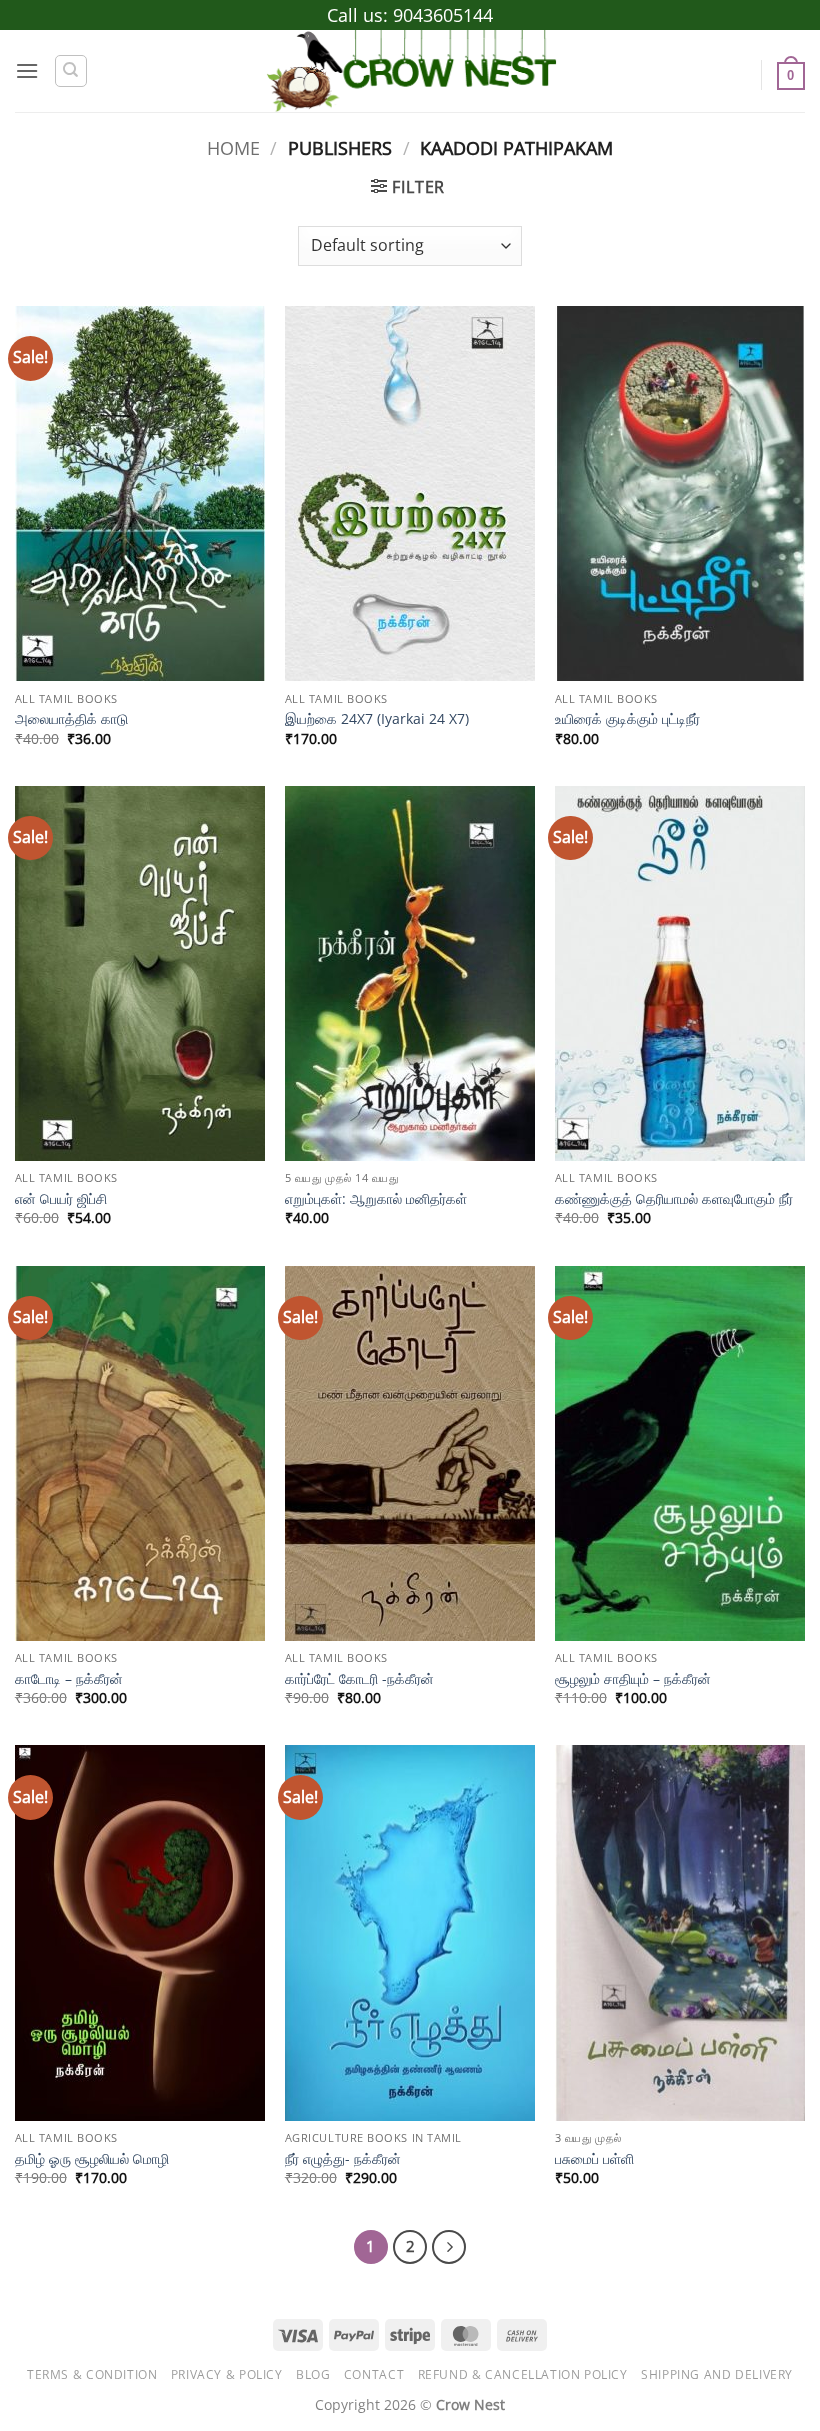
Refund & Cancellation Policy (523, 2374)
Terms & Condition (92, 2374)
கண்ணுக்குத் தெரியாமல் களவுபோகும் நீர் (674, 1199)
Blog (313, 2374)
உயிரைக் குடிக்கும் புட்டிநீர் (627, 719)
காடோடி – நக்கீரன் (69, 1679)
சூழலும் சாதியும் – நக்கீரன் (633, 1679)
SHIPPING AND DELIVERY (717, 2374)
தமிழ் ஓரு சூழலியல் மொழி (92, 2159)
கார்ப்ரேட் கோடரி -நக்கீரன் (359, 1679)
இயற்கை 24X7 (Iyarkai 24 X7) (377, 719)
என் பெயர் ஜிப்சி (61, 1199)
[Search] (71, 71)
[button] (27, 70)
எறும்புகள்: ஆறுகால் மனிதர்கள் (376, 1199)
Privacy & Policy (227, 2374)
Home (233, 147)
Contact (374, 2374)
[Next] (449, 2247)
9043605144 (443, 15)
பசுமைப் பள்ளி (594, 2159)
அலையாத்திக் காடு (71, 719)
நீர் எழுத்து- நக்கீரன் (343, 2159)
